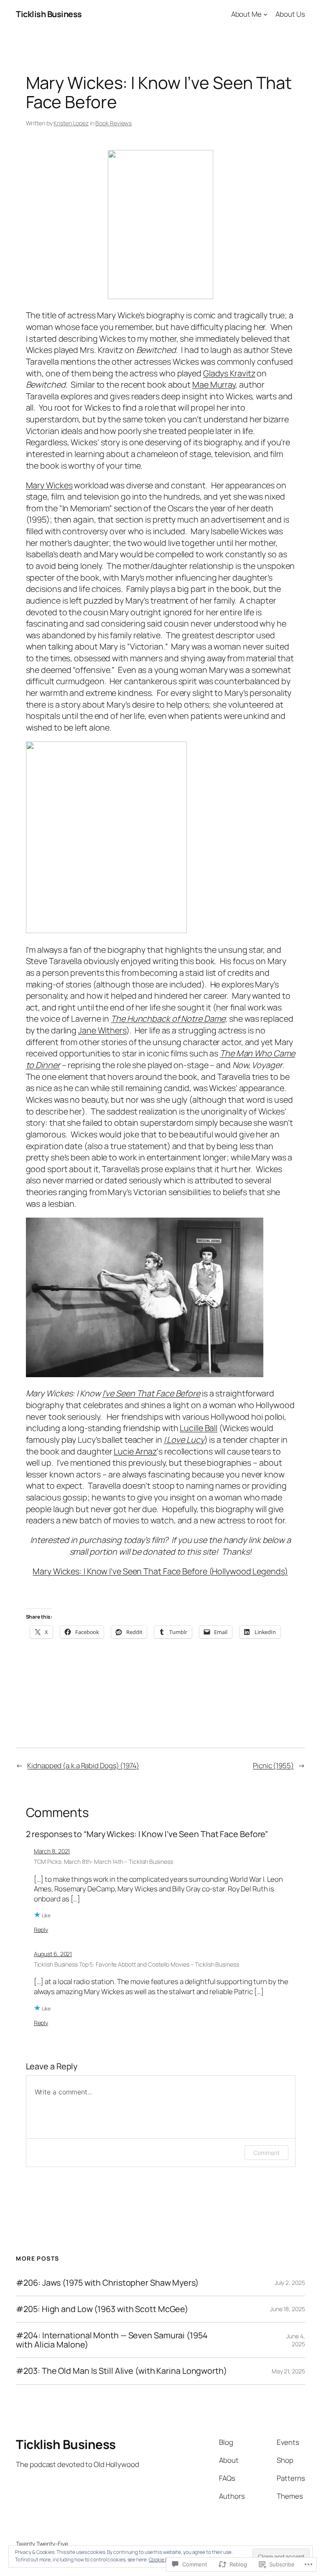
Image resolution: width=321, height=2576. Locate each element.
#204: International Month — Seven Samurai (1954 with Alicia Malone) (112, 2340)
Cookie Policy (164, 2560)
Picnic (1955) (273, 1765)
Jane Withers (102, 1030)
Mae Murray (214, 384)
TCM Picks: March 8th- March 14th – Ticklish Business (103, 1862)
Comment (266, 2153)
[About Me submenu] (265, 14)
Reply (41, 1930)
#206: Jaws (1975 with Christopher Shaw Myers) (107, 2283)
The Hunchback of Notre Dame (168, 1019)
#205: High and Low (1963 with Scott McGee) (102, 2309)
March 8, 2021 (52, 1851)
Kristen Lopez (71, 123)
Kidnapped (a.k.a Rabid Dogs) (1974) (83, 1765)
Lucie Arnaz (135, 1451)
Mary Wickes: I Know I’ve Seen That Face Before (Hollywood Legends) (160, 1571)
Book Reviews (113, 123)
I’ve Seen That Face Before (151, 1393)
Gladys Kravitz (229, 373)
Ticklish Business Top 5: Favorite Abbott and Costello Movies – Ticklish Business (136, 1964)
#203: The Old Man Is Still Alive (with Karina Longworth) (121, 2371)
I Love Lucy (184, 1440)
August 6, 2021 (53, 1954)
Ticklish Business (49, 14)
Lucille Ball (199, 1428)
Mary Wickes (49, 485)
